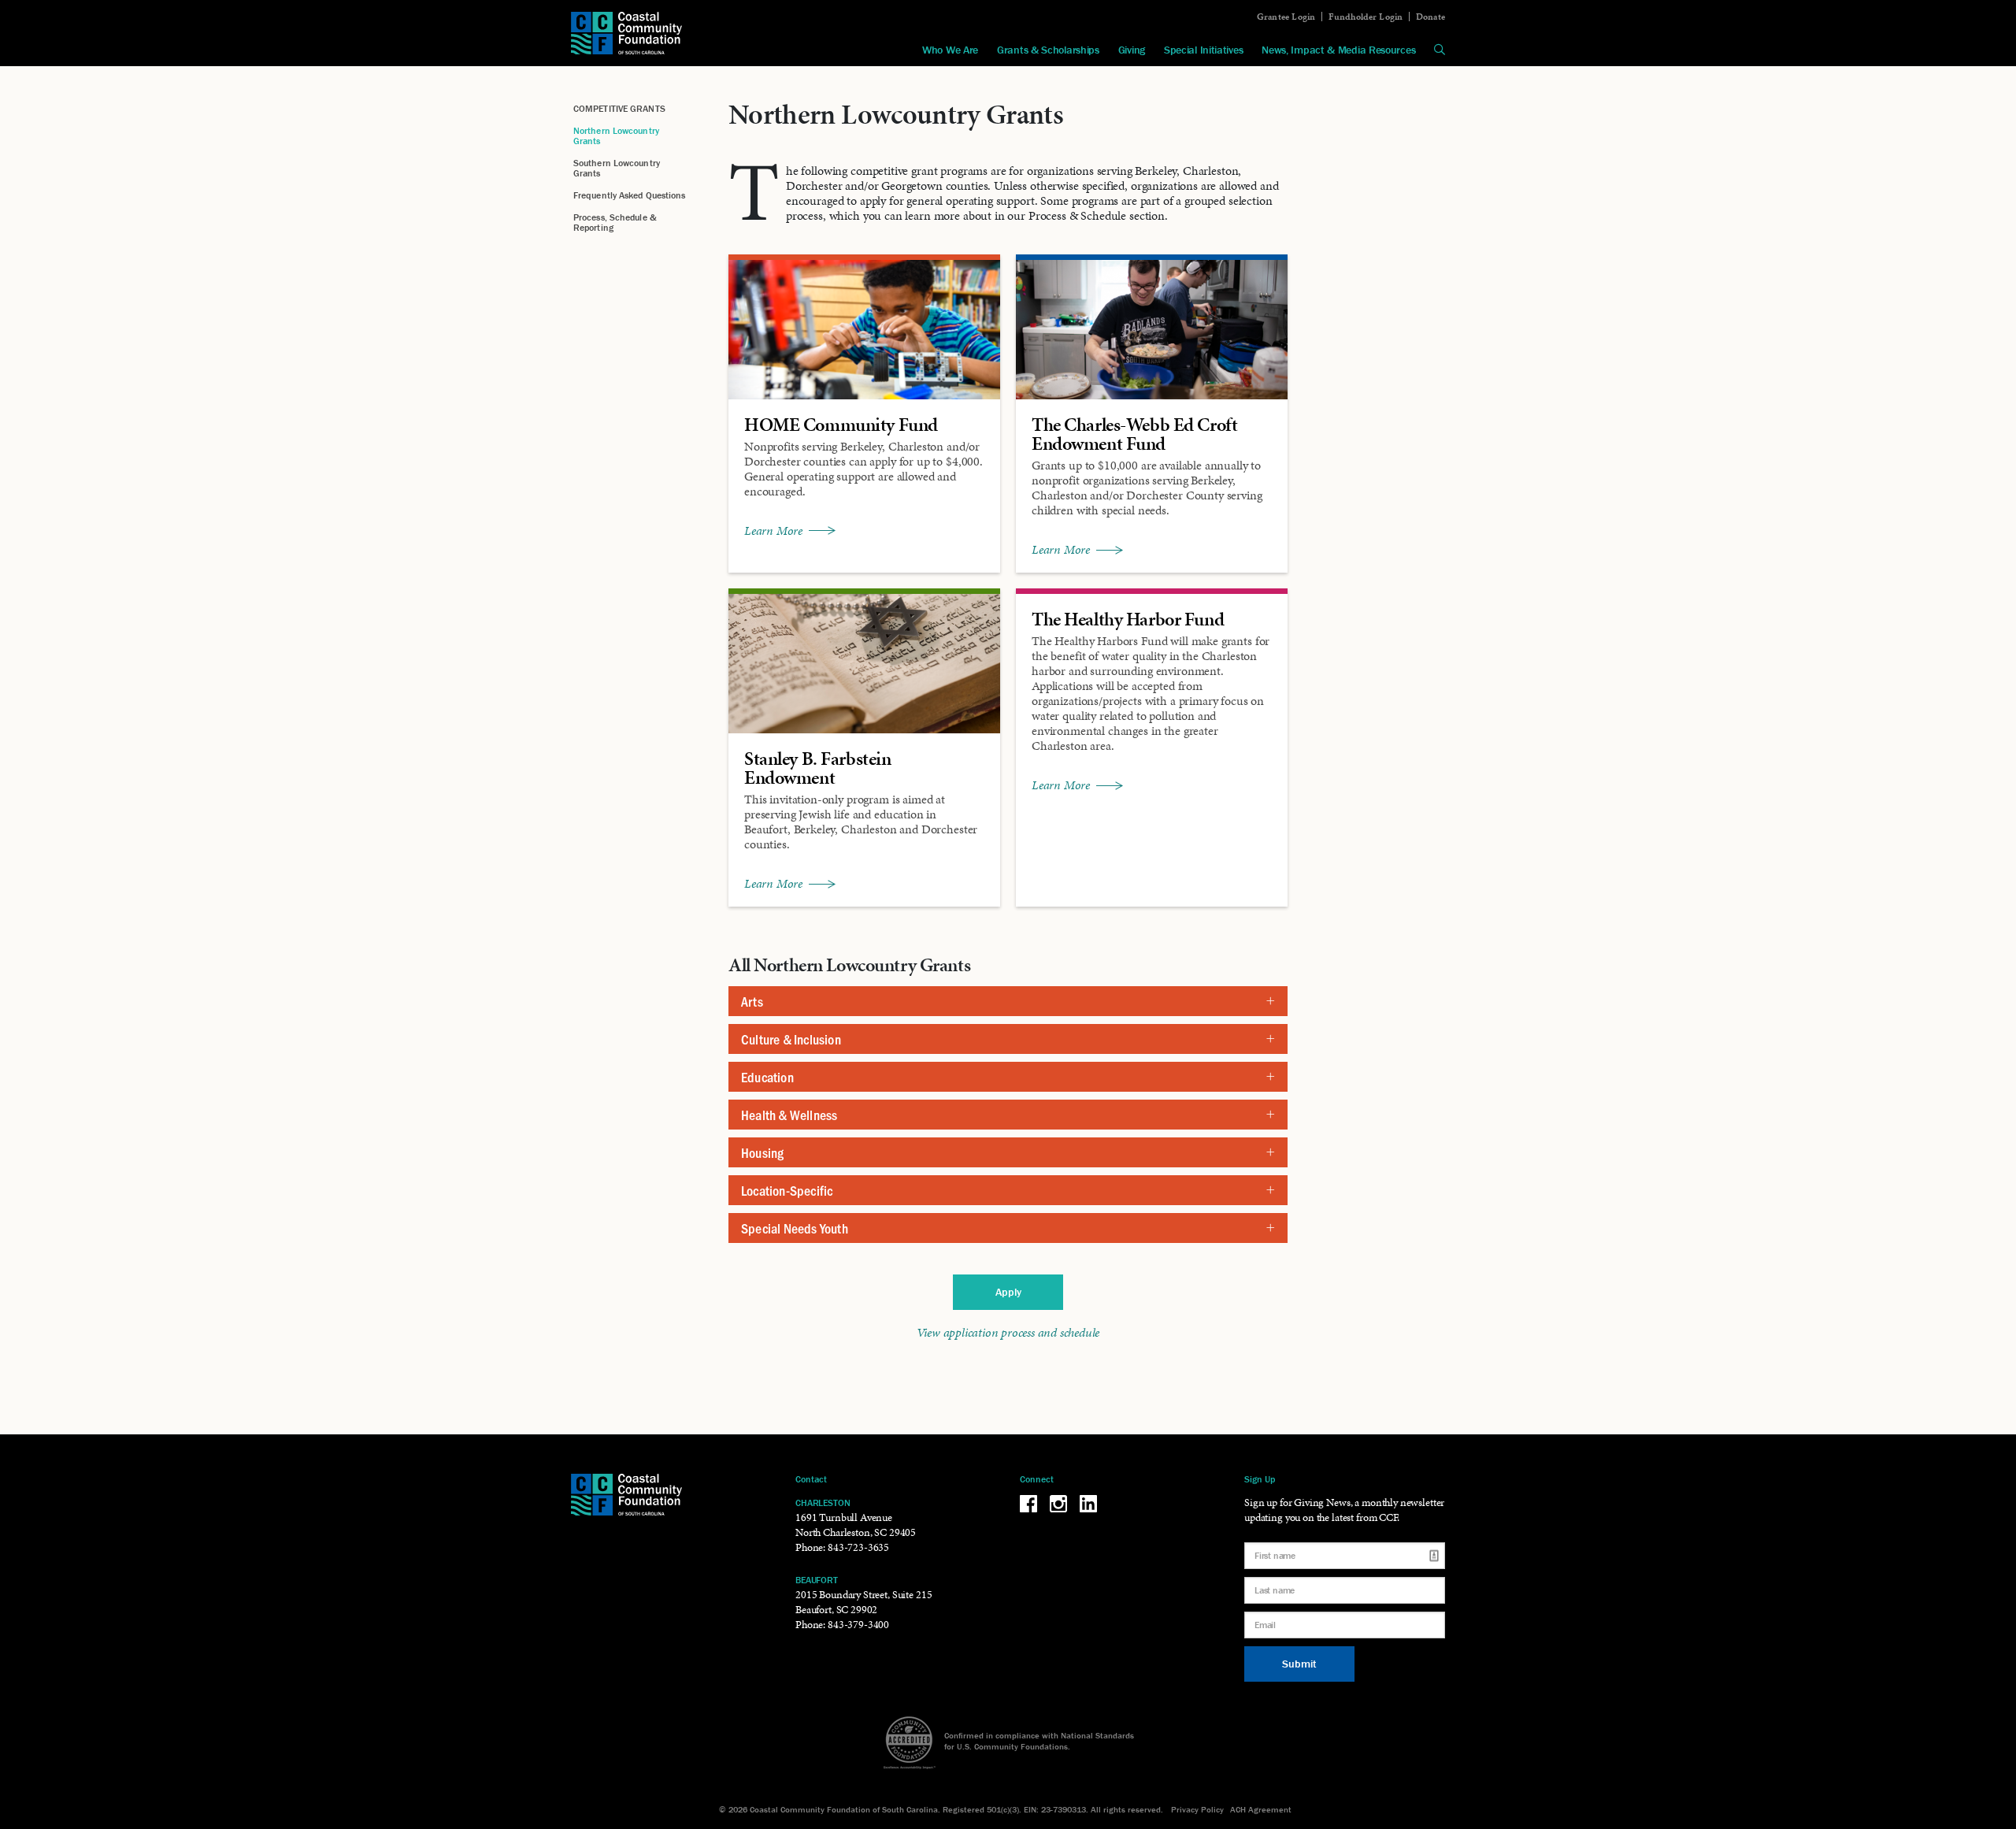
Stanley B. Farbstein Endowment (817, 768)
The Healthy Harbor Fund (1128, 619)
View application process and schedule (1008, 1332)
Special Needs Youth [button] (795, 1228)
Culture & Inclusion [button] (791, 1039)
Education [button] (767, 1077)
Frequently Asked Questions (630, 195)
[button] (1440, 50)
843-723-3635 (858, 1547)
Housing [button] (762, 1152)
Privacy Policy (1197, 1809)
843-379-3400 (858, 1625)
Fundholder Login (1366, 17)
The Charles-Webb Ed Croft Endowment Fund (1134, 434)
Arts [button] (752, 1001)
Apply (1008, 1292)
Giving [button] (1132, 50)
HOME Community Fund (841, 425)
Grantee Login (1286, 17)
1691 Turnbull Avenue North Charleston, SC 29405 (856, 1525)
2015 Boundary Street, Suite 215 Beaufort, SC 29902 (863, 1602)
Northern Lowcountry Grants (616, 135)
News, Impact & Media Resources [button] (1338, 50)
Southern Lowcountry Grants (617, 168)
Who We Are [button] (950, 50)
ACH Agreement (1261, 1809)
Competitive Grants (619, 108)
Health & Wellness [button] (789, 1115)
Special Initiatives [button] (1203, 50)
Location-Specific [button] (787, 1190)
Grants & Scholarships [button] (1048, 50)
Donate (1430, 17)
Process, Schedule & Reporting (615, 222)
